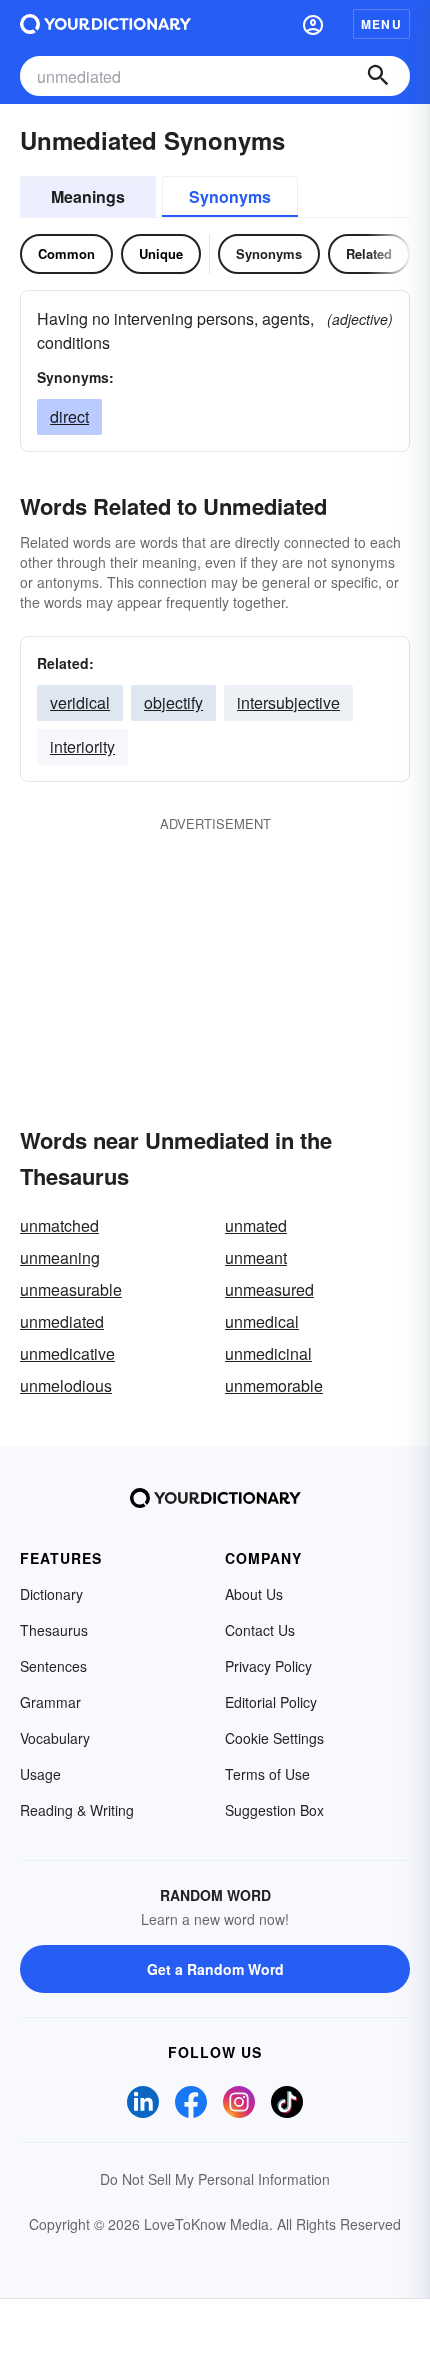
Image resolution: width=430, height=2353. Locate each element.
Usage (40, 1774)
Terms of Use (267, 1774)
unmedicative (67, 1353)
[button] (313, 24)
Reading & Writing (77, 1810)
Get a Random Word (215, 1969)
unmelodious (66, 1385)
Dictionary (51, 1594)
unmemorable (274, 1385)
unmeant (256, 1257)
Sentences (53, 1666)
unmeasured (269, 1289)
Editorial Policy (271, 1702)
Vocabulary (55, 1738)
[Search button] (378, 76)
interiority (82, 746)
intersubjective (288, 702)
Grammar (50, 1702)
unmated (256, 1225)
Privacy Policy (268, 1666)
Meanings (88, 196)
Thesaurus (54, 1630)
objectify (173, 702)
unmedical (262, 1321)
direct (69, 416)
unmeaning (60, 1257)
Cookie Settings (274, 1738)
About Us (254, 1594)
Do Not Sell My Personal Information (215, 2179)
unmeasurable (71, 1289)
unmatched (59, 1225)
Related (369, 253)
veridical (80, 702)
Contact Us (260, 1630)
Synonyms (230, 196)
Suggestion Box (274, 1810)
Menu (381, 24)
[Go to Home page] (105, 24)
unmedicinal (268, 1353)
